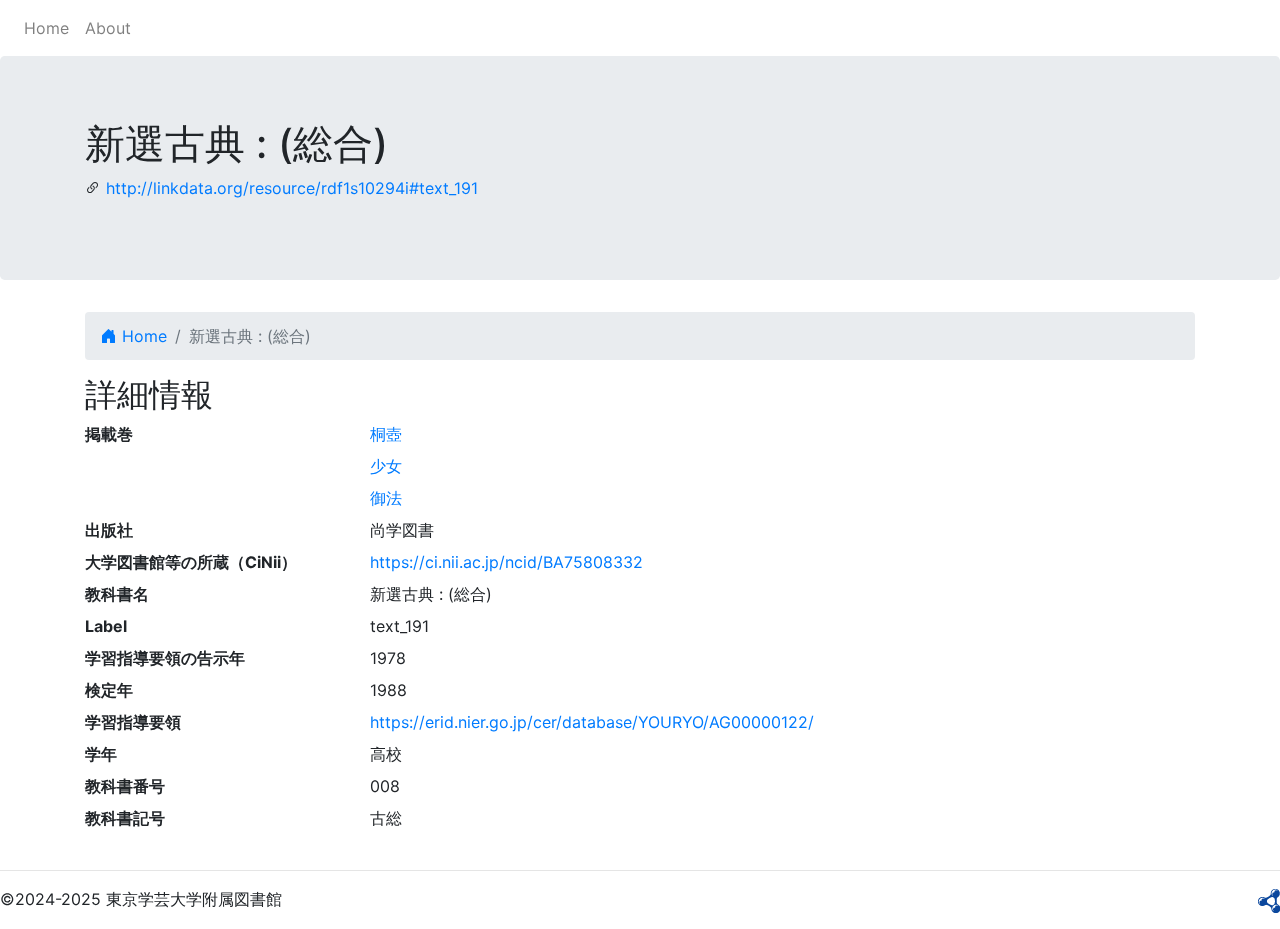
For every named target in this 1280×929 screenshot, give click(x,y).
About (108, 28)
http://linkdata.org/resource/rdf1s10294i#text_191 (292, 188)
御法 (386, 498)
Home (46, 28)
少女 (386, 466)
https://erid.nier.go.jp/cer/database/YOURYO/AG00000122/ (592, 722)
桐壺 (386, 434)
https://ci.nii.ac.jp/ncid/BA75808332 (506, 562)
